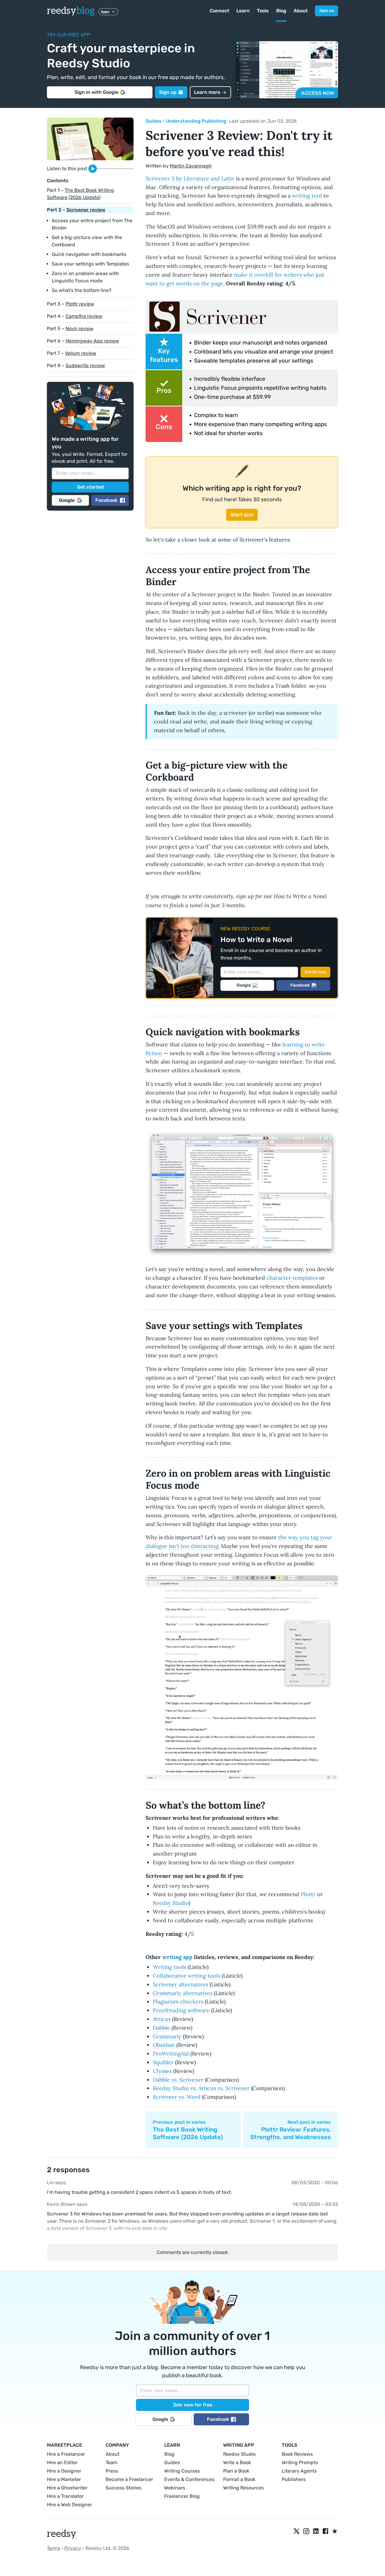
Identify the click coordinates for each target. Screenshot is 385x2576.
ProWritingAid (171, 2054)
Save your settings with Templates (90, 264)
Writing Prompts (300, 2462)
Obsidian (164, 2045)
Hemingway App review (92, 341)
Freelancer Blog (182, 2496)
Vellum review (81, 353)
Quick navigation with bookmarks (89, 254)
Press (112, 2471)
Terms (54, 2548)
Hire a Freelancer (66, 2454)
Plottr (308, 1894)
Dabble (161, 2028)
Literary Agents (299, 2471)
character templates (292, 1278)
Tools (263, 11)
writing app (177, 1957)
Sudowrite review (85, 365)
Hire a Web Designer (69, 2505)
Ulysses (162, 2071)
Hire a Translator (65, 2496)
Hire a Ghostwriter (67, 2488)
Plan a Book (236, 2471)
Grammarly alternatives (183, 1993)
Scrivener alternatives (180, 1984)
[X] (297, 2531)
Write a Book (237, 2462)
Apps (105, 12)
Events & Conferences (189, 2479)
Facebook (106, 500)
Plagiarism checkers (178, 2002)
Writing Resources (243, 2488)
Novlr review (80, 329)
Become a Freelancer (129, 2479)
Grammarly (167, 2036)
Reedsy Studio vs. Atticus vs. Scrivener (201, 2088)
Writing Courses (182, 2471)
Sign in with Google (97, 92)
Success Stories (123, 2488)
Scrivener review (86, 210)
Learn (243, 11)
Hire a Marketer (64, 2479)
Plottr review (80, 304)
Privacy (73, 2548)
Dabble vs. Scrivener (178, 2080)
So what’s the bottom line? (82, 290)
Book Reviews (297, 2454)
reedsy (71, 11)
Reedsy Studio (171, 1903)
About (301, 11)
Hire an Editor (62, 2462)
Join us (326, 11)
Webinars (175, 2488)
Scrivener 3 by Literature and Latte (190, 178)
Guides (154, 121)
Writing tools (169, 1967)
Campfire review (84, 316)
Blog (281, 11)
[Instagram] (306, 2531)
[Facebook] (325, 2531)
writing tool (307, 196)
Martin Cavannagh (191, 166)
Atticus (162, 2019)
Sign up (168, 92)
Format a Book (239, 2479)
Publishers (294, 2479)
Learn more (207, 92)
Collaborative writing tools (186, 1976)
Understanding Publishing (196, 121)
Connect (219, 11)
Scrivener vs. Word (177, 2097)
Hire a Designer (64, 2471)
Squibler (163, 2062)
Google (67, 500)
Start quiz (242, 515)
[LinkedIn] (316, 2531)
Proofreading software (181, 2010)
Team (111, 2462)
